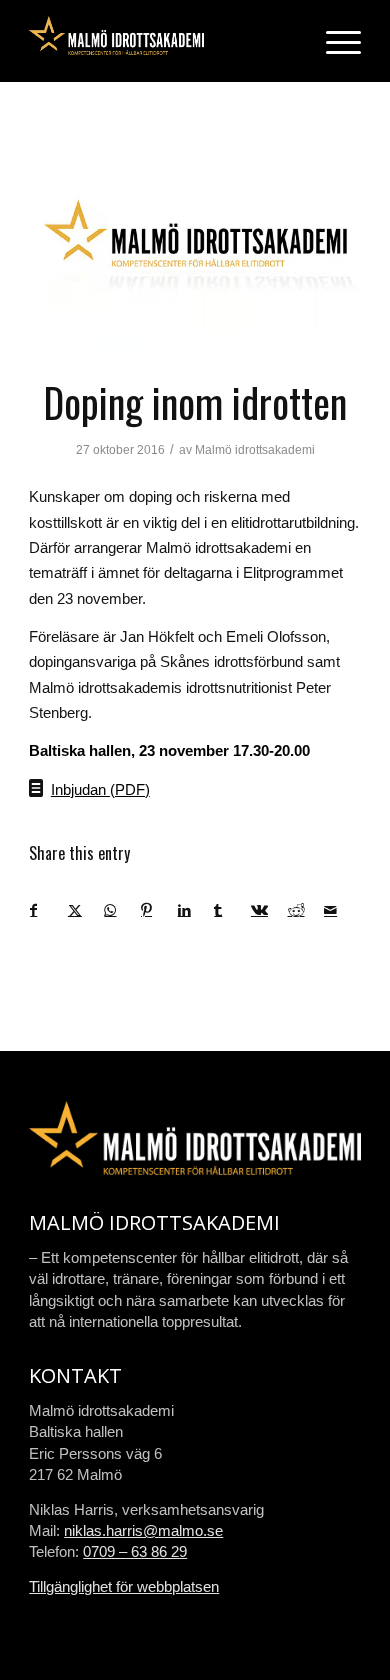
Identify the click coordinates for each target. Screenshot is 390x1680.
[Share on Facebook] (48, 910)
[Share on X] (86, 910)
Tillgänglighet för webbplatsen (124, 1586)
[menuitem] (333, 41)
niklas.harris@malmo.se (143, 1530)
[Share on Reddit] (306, 910)
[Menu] (333, 41)
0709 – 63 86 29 (135, 1551)
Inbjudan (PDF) (100, 789)
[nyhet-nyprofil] (195, 241)
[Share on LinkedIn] (196, 910)
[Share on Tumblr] (232, 910)
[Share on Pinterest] (159, 910)
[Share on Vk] (269, 910)
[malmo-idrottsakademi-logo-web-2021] (161, 41)
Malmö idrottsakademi (255, 450)
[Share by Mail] (342, 910)
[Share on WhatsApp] (122, 910)
